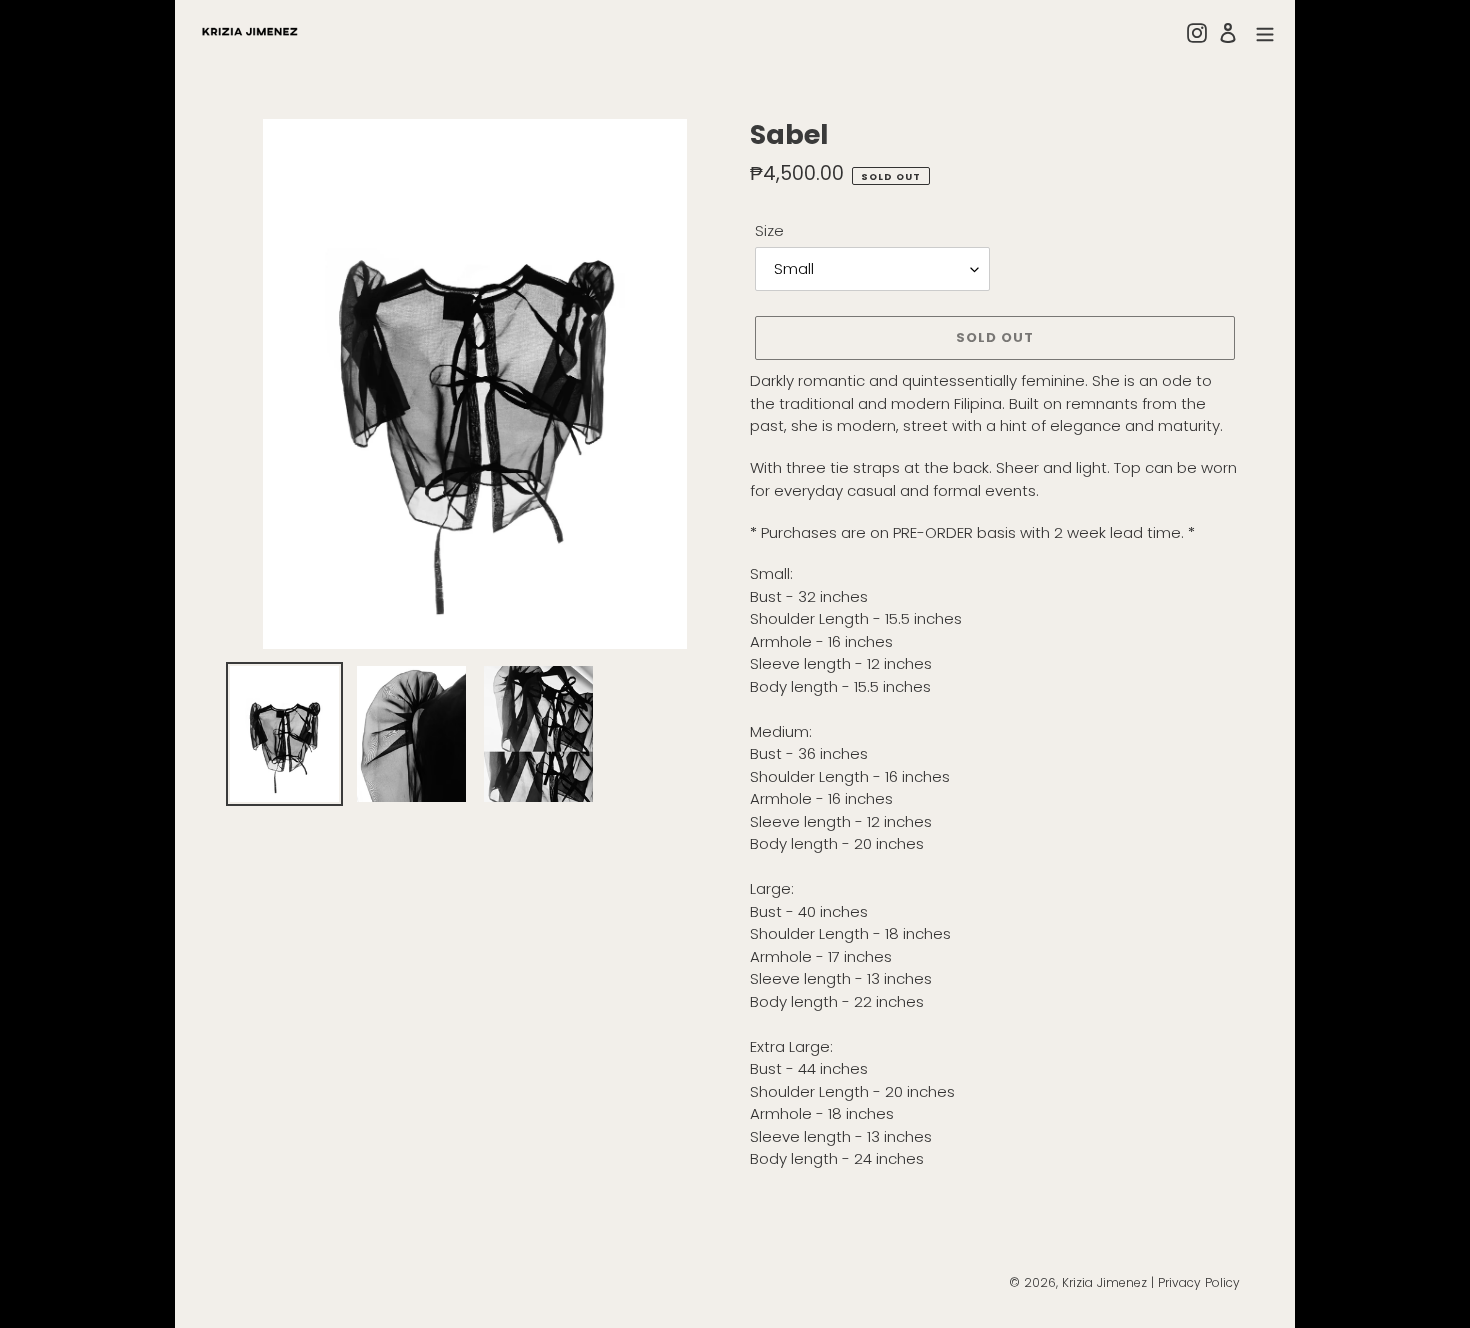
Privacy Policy (1199, 1282)
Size (769, 230)
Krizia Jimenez (1104, 1282)
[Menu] (1265, 32)
